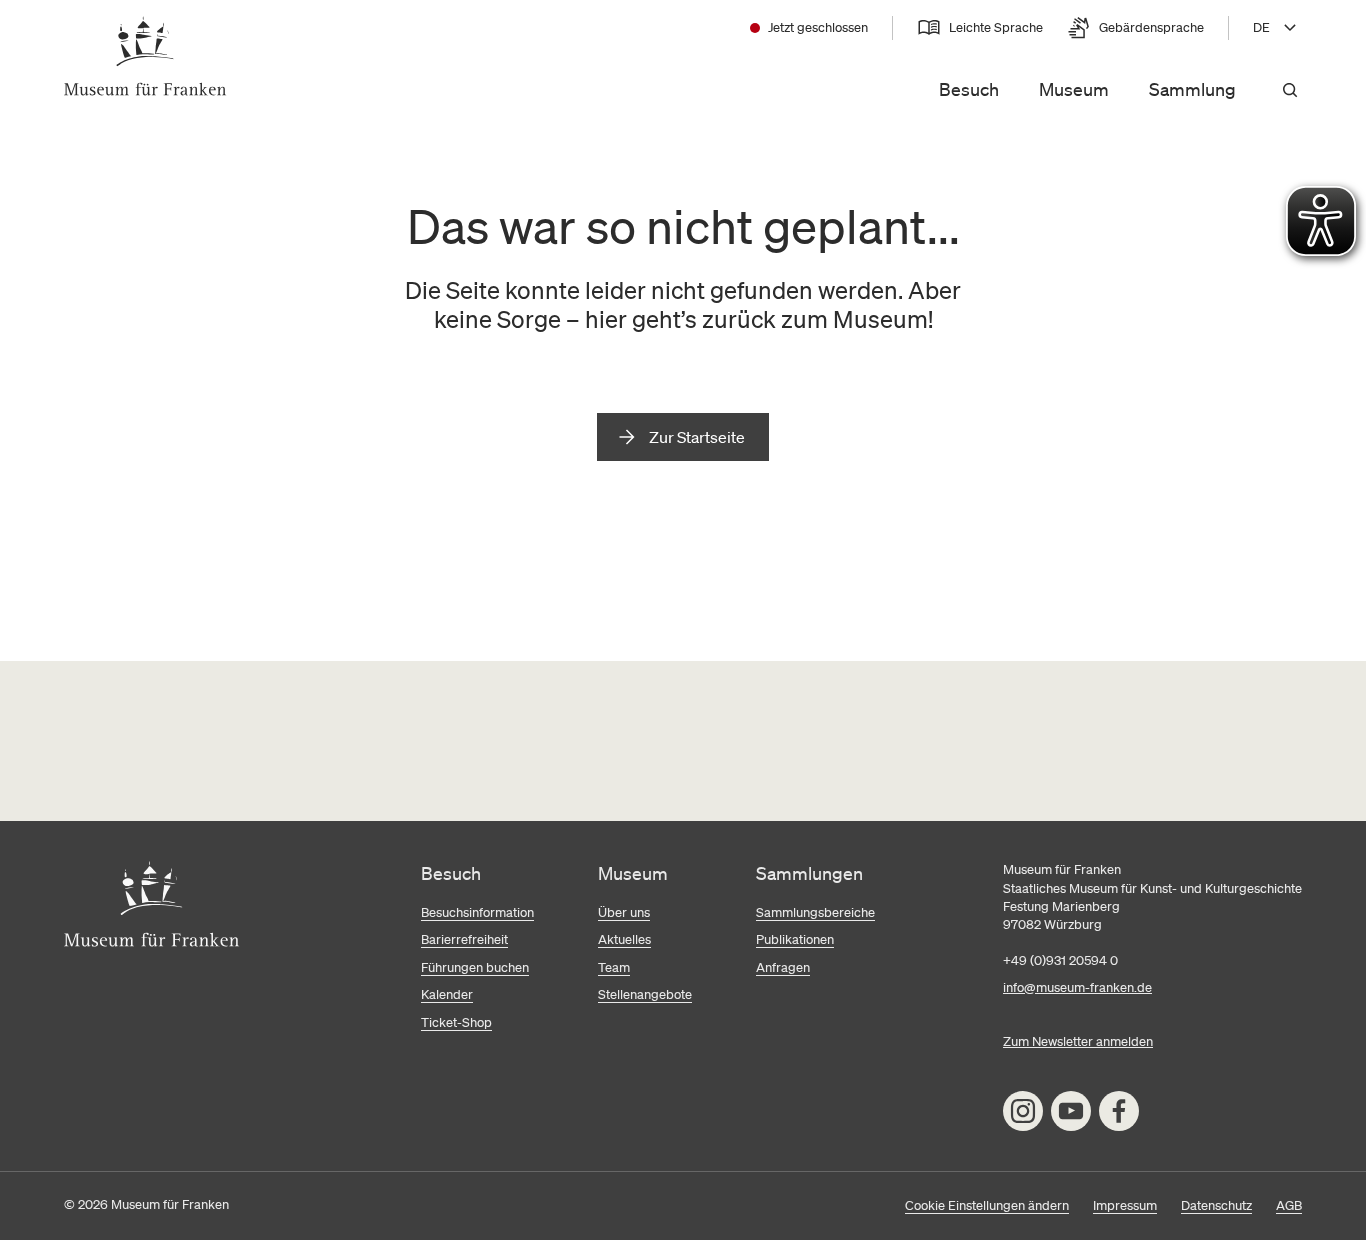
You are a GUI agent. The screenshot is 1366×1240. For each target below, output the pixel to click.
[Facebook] (1119, 1111)
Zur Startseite (697, 437)
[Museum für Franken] (145, 56)
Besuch (969, 89)
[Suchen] (1290, 90)
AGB (1289, 1205)
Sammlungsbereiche (815, 912)
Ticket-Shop (456, 1022)
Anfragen (783, 967)
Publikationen (795, 939)
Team (614, 967)
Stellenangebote (645, 994)
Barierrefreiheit (464, 939)
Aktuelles (624, 939)
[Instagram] (1023, 1111)
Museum (1074, 89)
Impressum (1125, 1205)
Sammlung (1192, 89)
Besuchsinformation (477, 912)
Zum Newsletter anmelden (1078, 1041)
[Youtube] (1071, 1111)
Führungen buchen (475, 967)
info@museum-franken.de (1077, 987)
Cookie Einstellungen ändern (987, 1205)
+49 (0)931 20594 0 (1060, 960)
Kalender (447, 994)
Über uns (624, 912)
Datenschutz (1216, 1205)
